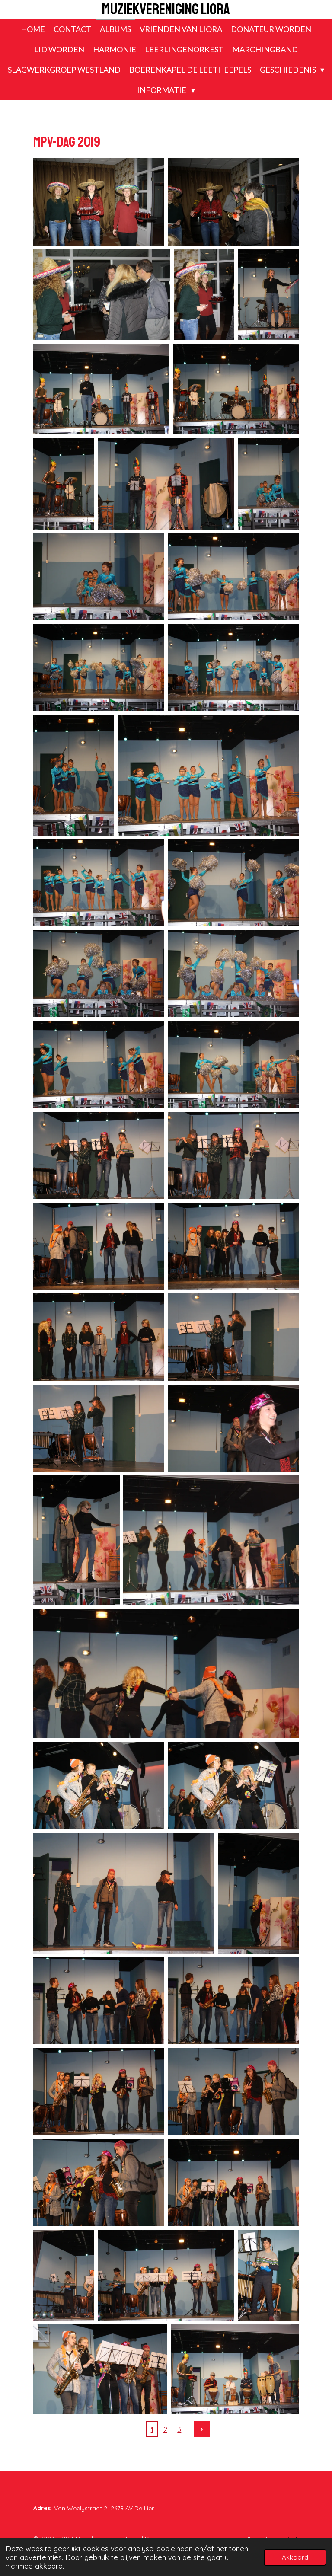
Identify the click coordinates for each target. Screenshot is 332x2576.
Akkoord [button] (295, 2557)
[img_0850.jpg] (99, 2001)
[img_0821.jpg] (99, 577)
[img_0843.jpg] (77, 1540)
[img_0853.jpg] (233, 2092)
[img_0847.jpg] (233, 1785)
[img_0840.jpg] (233, 1337)
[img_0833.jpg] (233, 1065)
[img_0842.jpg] (233, 1428)
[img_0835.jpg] (233, 1156)
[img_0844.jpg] (211, 1540)
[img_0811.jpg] (99, 202)
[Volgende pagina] (202, 2429)
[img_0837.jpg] (99, 1246)
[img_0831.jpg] (99, 1065)
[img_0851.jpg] (233, 2001)
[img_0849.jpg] (259, 1893)
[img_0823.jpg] (99, 667)
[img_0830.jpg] (233, 974)
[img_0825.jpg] (73, 775)
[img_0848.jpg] (124, 1893)
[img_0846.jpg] (99, 1785)
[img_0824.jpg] (233, 667)
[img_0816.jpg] (101, 389)
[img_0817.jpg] (236, 389)
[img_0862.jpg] (235, 2369)
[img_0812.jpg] (233, 202)
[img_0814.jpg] (204, 295)
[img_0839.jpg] (99, 1337)
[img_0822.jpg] (233, 577)
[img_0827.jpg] (99, 883)
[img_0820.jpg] (269, 484)
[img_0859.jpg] (269, 2275)
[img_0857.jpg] (166, 2275)
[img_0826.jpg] (208, 775)
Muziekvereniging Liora (166, 10)
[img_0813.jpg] (102, 295)
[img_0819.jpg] (166, 484)
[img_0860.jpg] (100, 2369)
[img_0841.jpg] (99, 1428)
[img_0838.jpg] (233, 1246)
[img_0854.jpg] (99, 2183)
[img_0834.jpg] (99, 1156)
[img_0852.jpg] (99, 2092)
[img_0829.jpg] (99, 974)
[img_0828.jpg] (233, 883)
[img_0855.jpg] (233, 2183)
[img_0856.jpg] (64, 2275)
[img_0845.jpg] (166, 1673)
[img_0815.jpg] (269, 295)
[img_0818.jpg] (64, 484)
